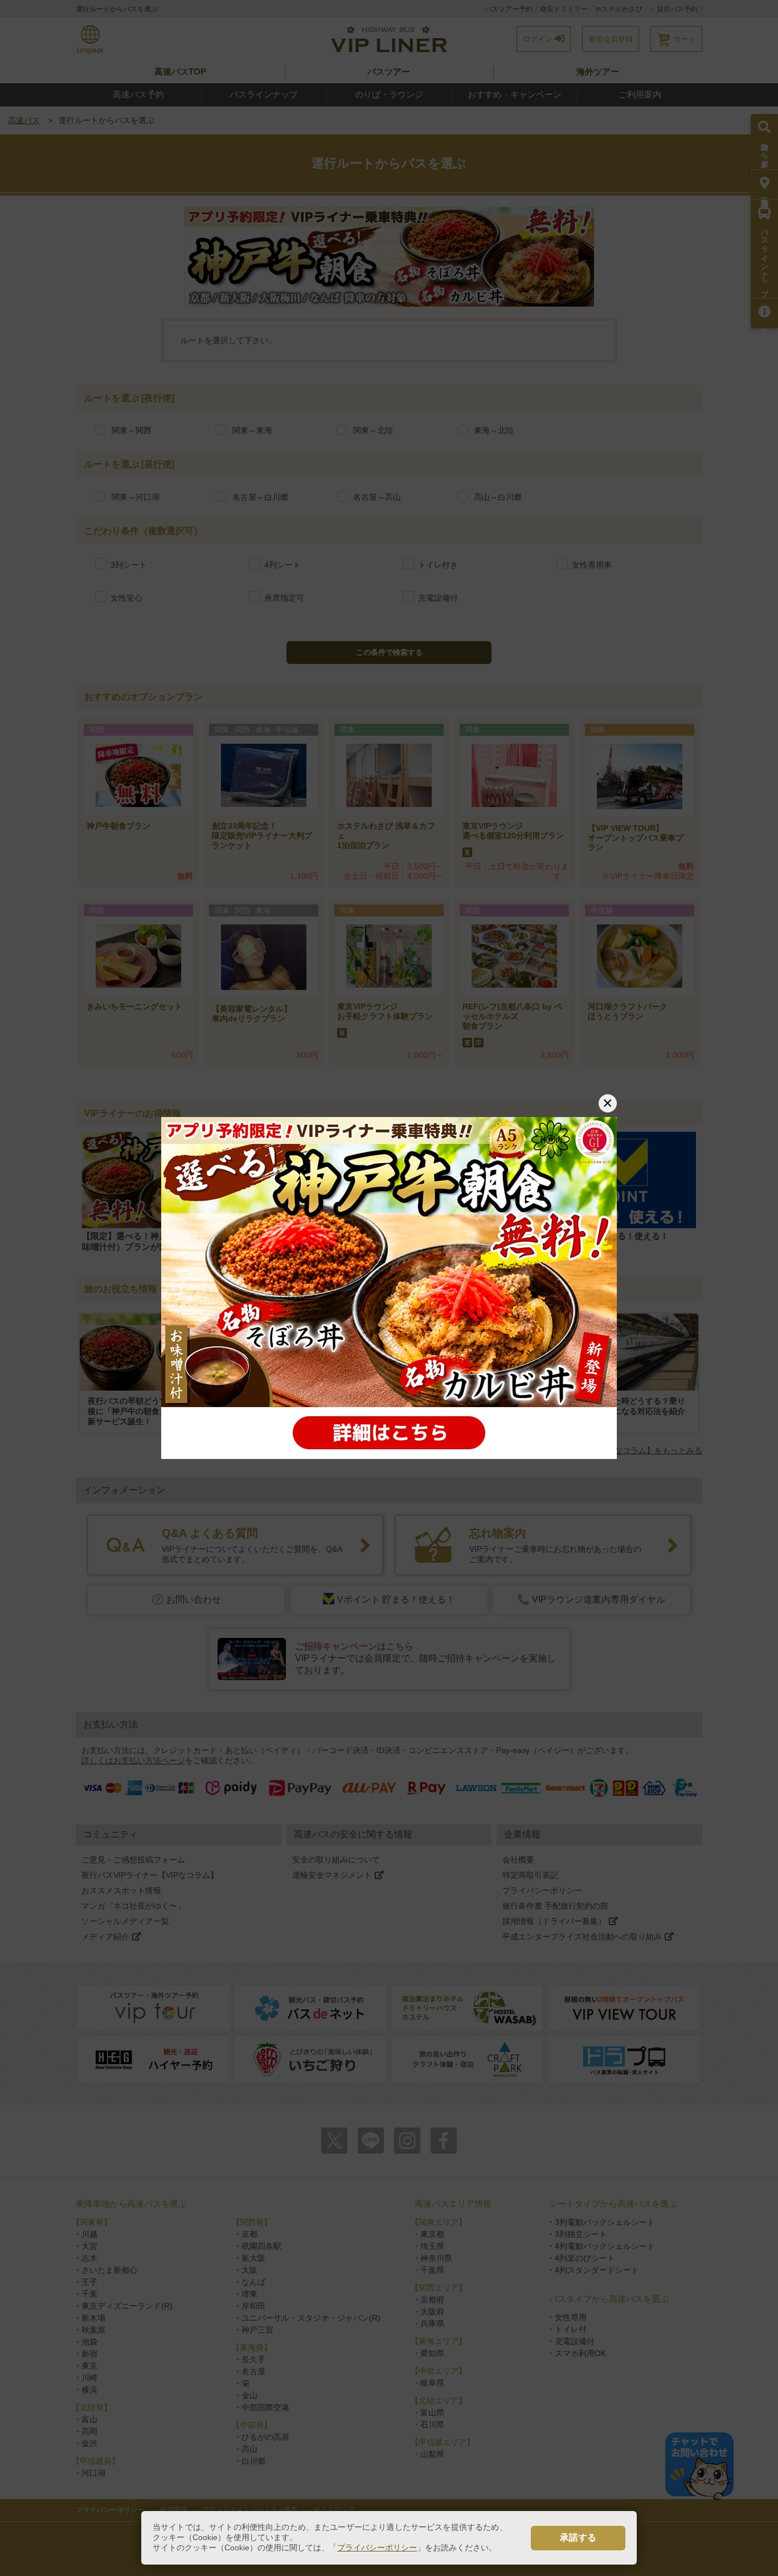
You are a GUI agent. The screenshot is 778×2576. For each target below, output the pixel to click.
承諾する (578, 2538)
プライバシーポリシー (377, 2548)
